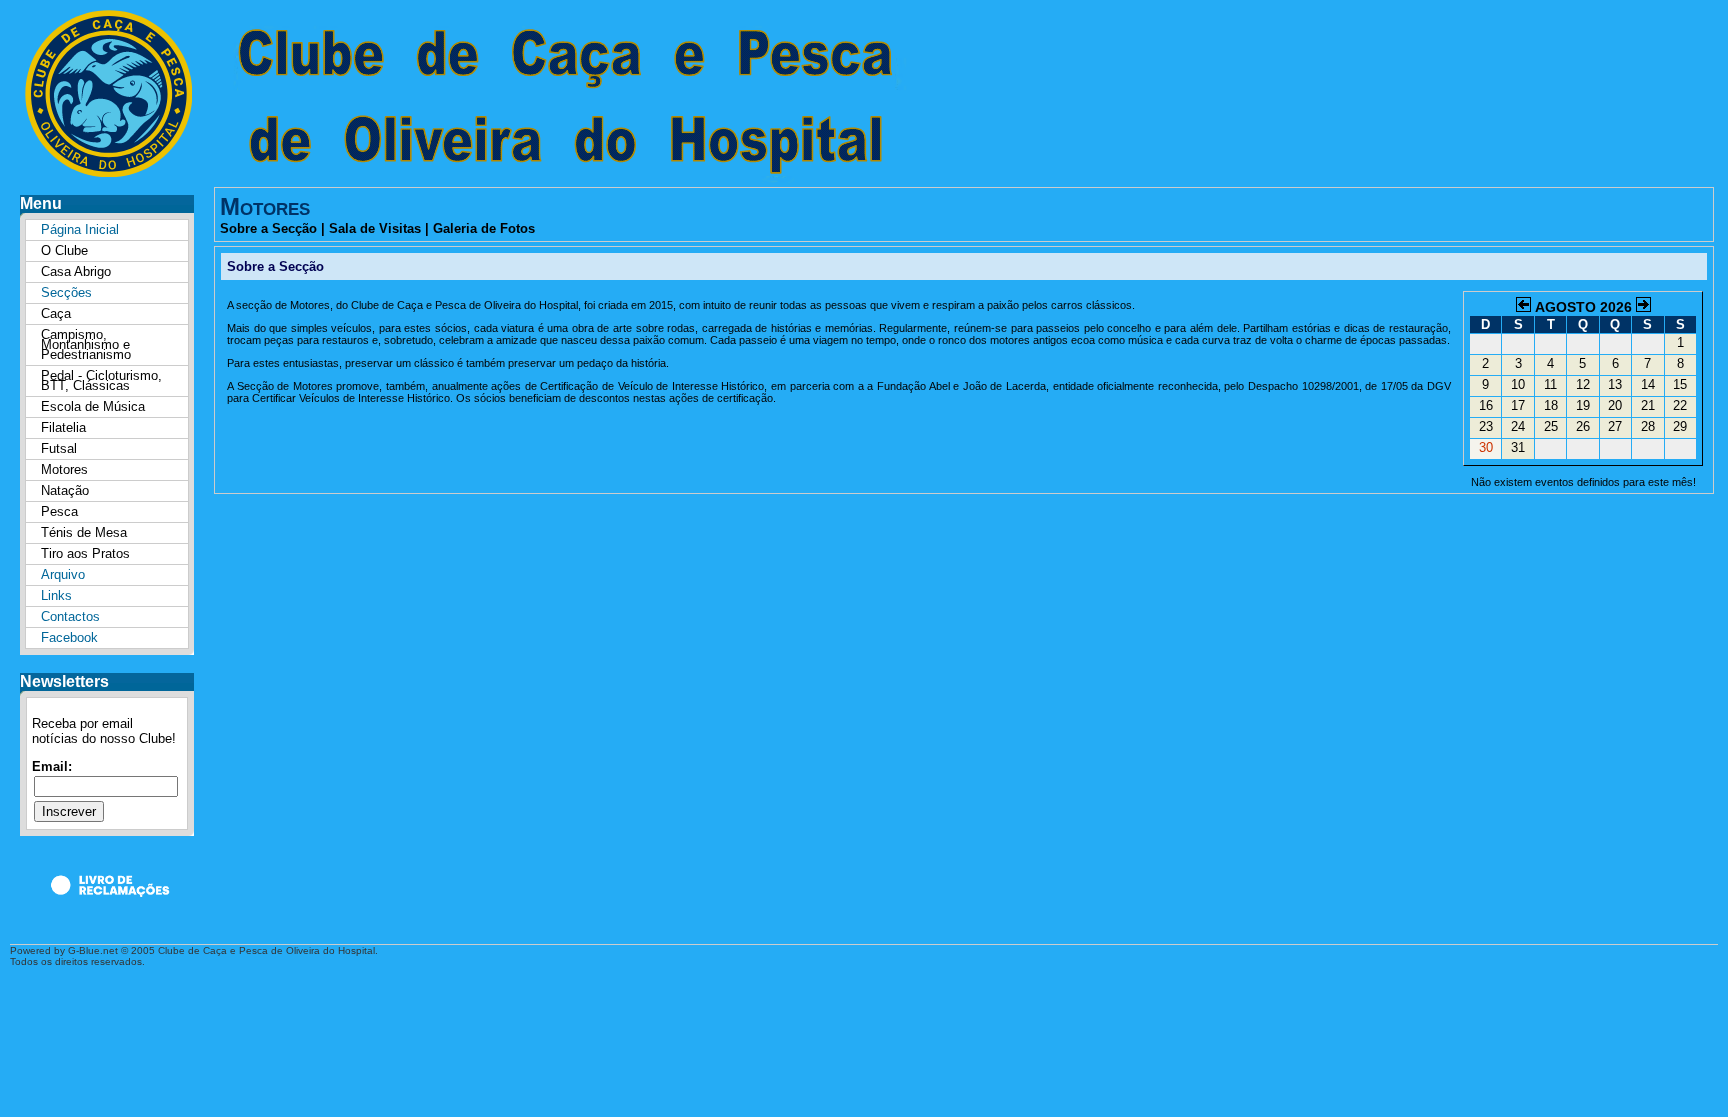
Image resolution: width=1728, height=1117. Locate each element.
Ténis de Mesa (84, 532)
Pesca (59, 511)
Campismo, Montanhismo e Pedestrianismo (86, 344)
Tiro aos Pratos (85, 553)
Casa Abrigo (76, 271)
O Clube (64, 250)
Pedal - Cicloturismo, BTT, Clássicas (101, 380)
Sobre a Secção (268, 228)
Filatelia (63, 427)
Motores (64, 469)
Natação (65, 490)
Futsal (59, 448)
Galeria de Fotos (484, 228)
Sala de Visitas (375, 228)
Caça (56, 313)
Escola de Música (93, 406)
